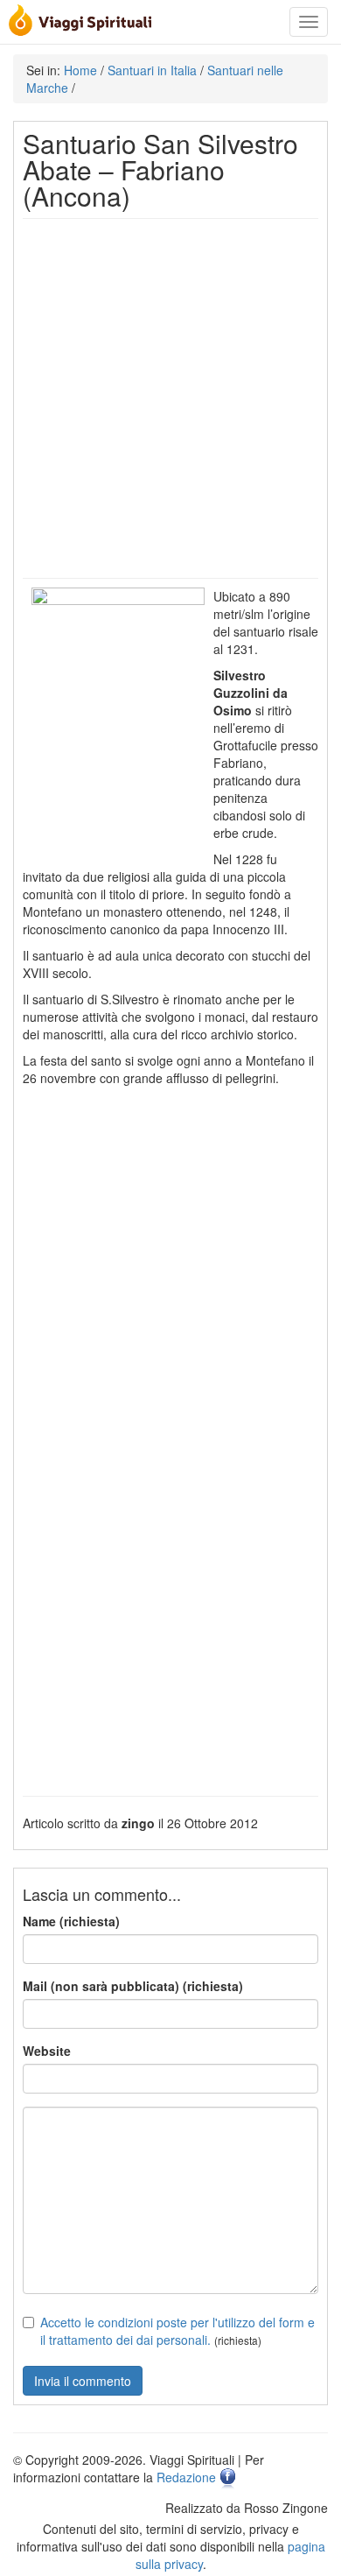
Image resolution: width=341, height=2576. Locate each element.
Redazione (186, 2477)
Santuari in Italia (152, 70)
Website (47, 2051)
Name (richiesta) (71, 1921)
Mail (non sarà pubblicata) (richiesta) (133, 1986)
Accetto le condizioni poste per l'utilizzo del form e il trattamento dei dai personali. (177, 2331)
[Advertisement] (170, 398)
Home (80, 70)
